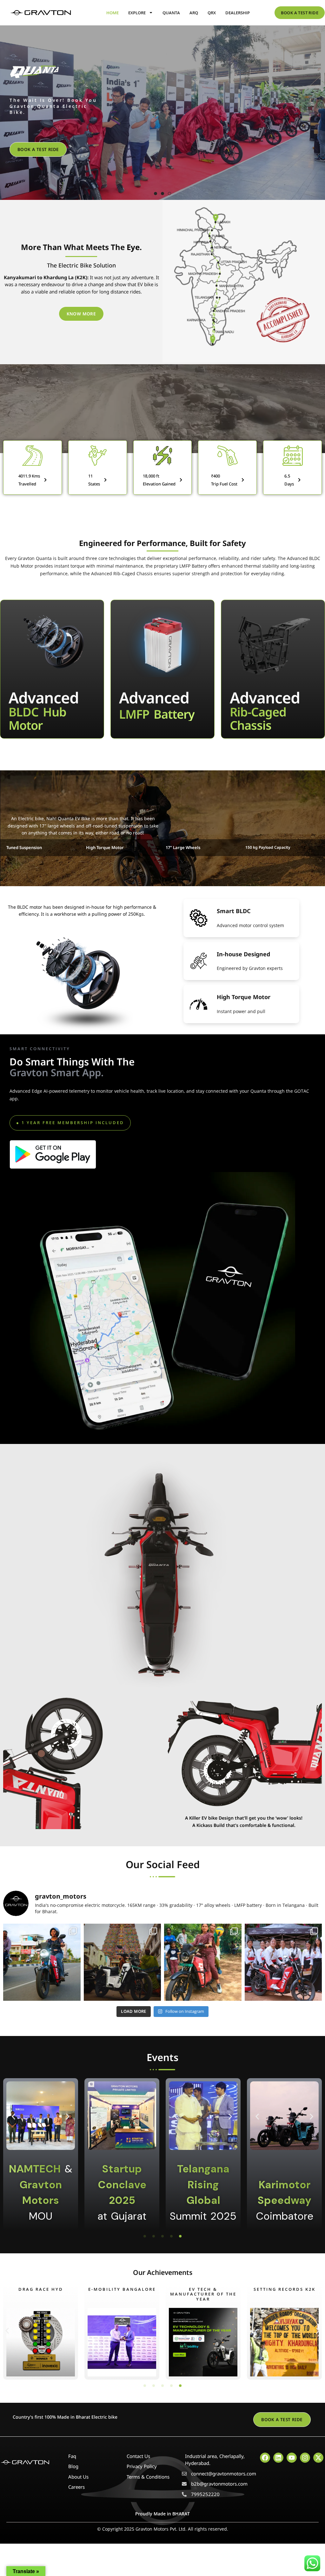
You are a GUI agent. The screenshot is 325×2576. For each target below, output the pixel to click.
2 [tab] (162, 194)
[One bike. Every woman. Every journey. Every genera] (42, 1962)
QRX (212, 13)
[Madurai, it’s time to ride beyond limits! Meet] (123, 1962)
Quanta (171, 13)
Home (113, 13)
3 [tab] (169, 194)
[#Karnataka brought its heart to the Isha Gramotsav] (283, 1962)
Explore (137, 13)
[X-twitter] (318, 2458)
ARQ (194, 13)
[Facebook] (265, 2458)
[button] (70, 1123)
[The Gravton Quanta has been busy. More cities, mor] (203, 1962)
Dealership (238, 13)
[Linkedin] (278, 2458)
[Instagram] (305, 2458)
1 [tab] (156, 194)
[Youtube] (292, 2458)
